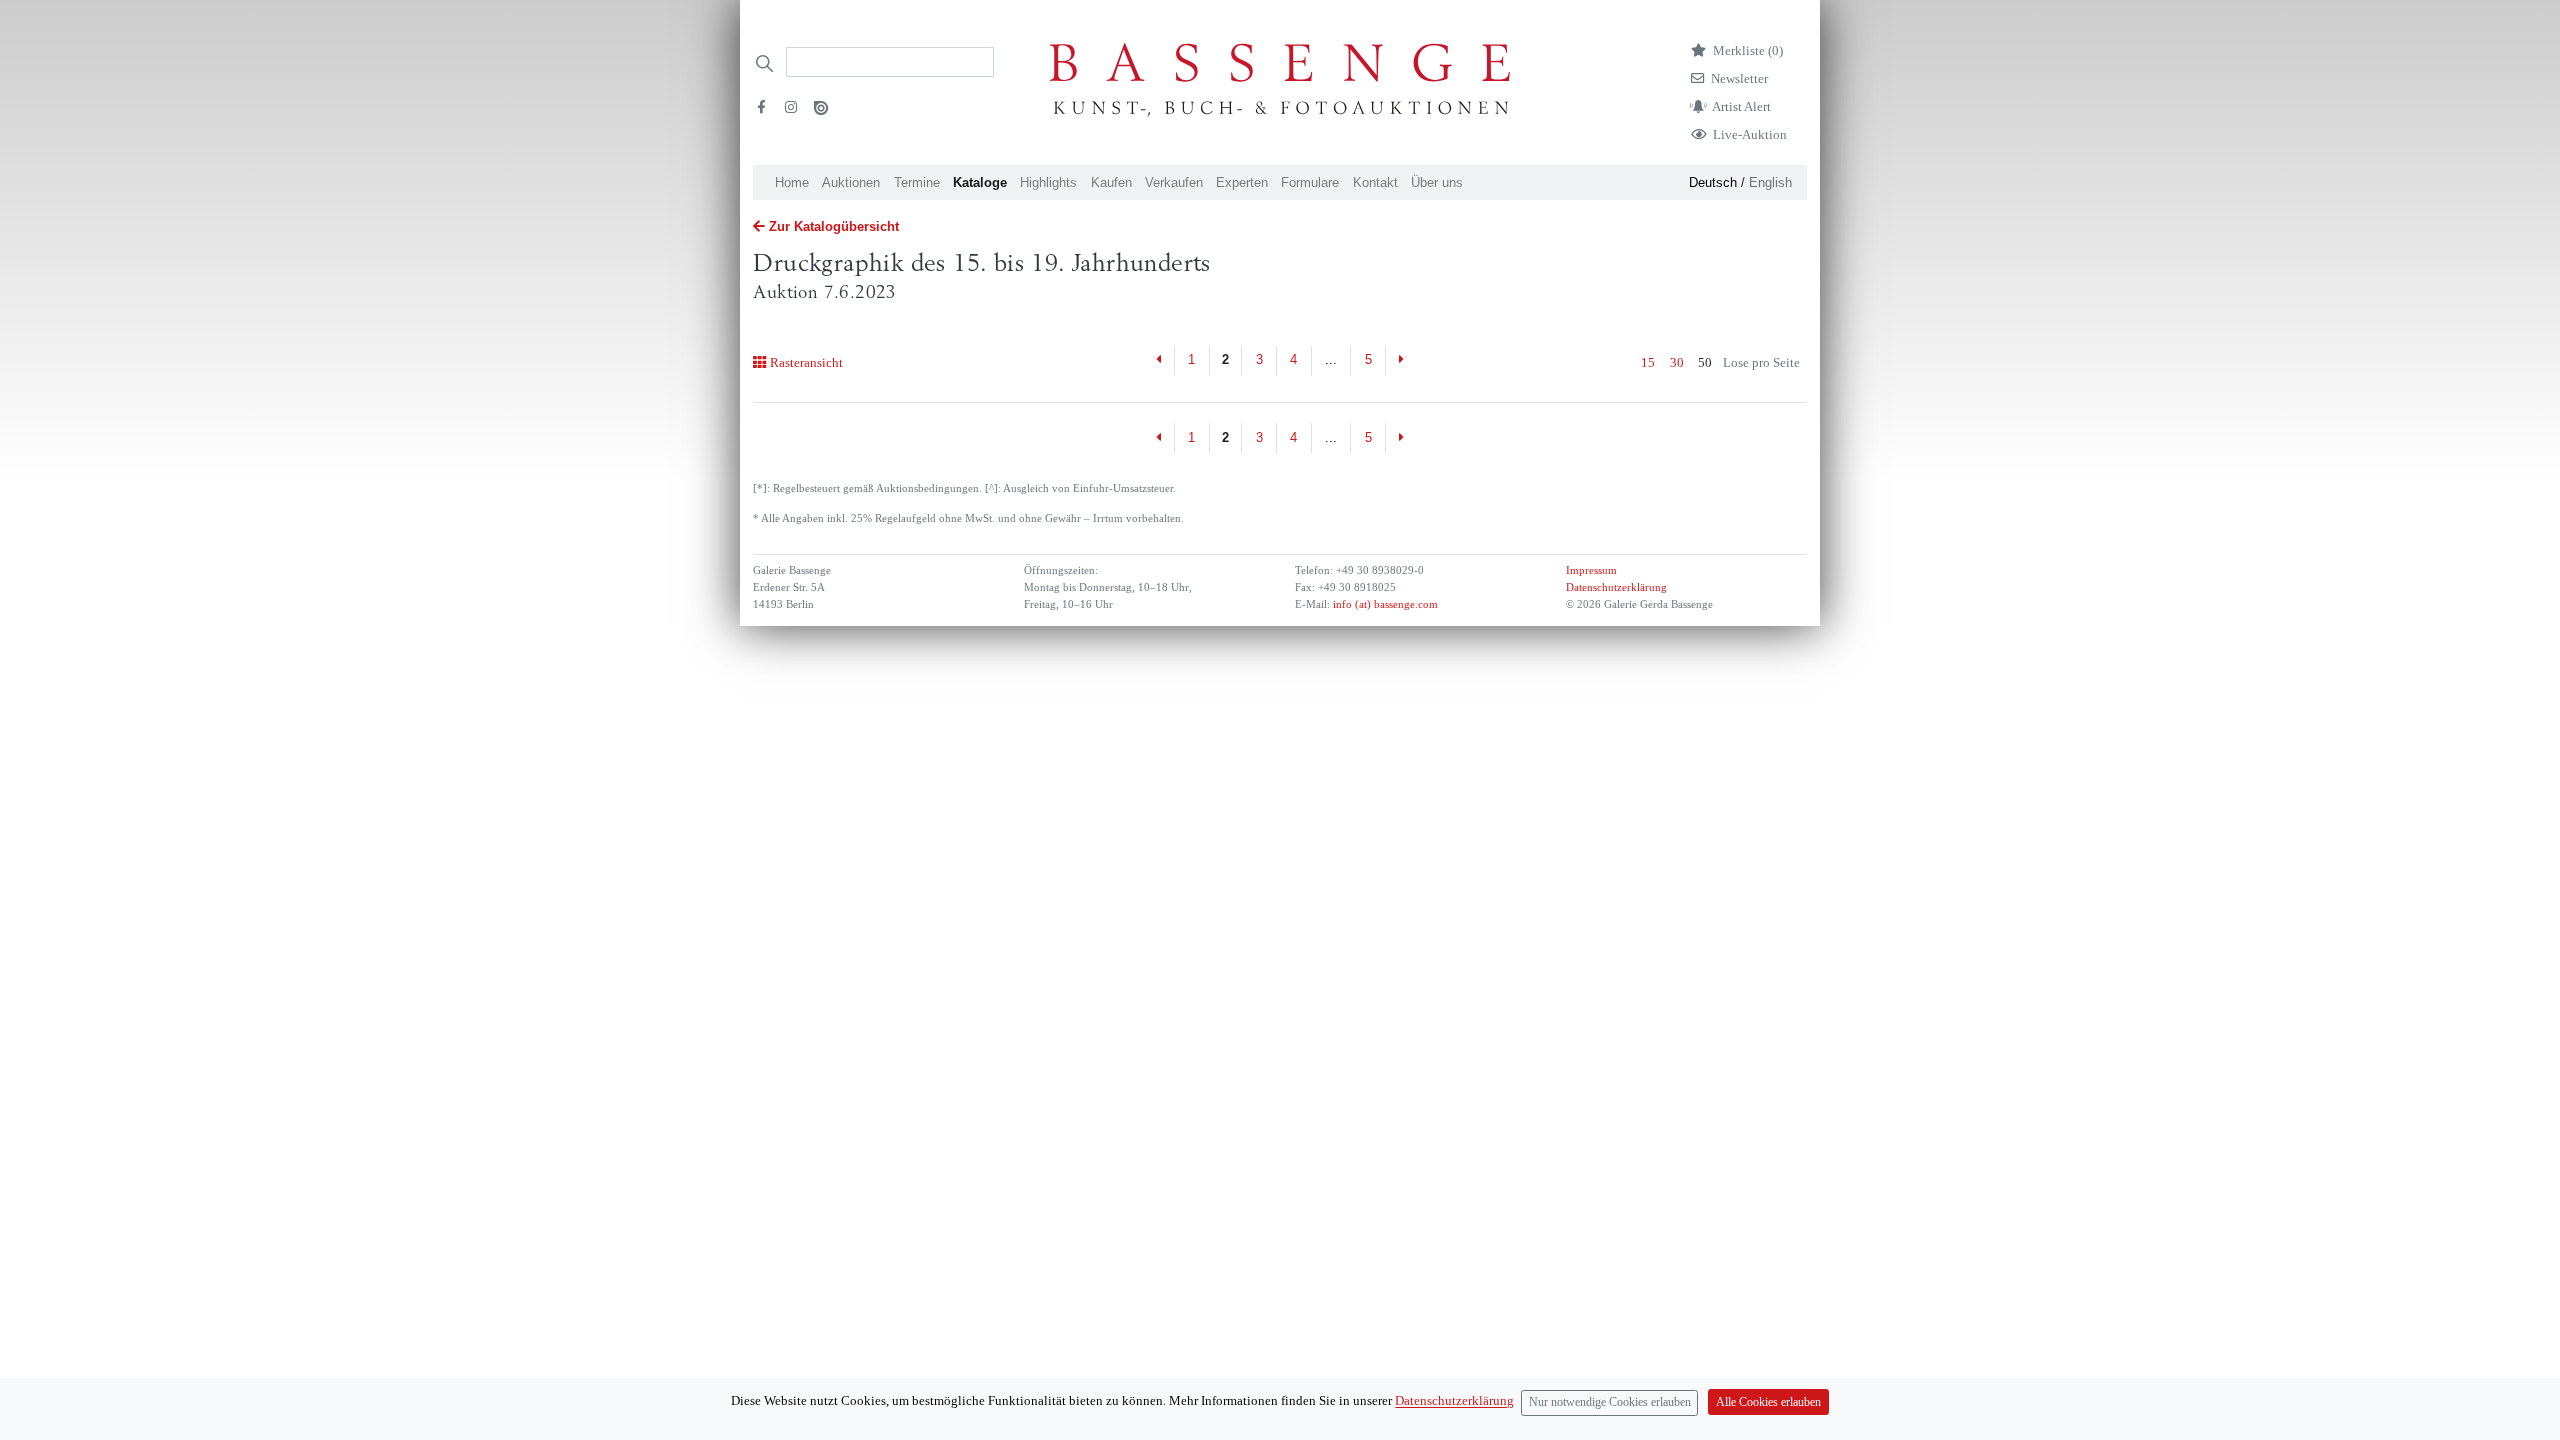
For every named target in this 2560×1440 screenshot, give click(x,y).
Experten (1242, 182)
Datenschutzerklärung (1616, 587)
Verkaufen (1174, 182)
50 (1705, 362)
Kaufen (1111, 182)
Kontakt (1375, 182)
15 (1648, 362)
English (1770, 182)
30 (1677, 362)
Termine (917, 182)
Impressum (1591, 570)
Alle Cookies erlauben (1768, 1402)
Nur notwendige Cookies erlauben (1610, 1402)
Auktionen (851, 182)
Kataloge (980, 182)
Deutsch (1713, 182)
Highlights (1048, 182)
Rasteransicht (806, 362)
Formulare (1310, 182)
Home (792, 182)
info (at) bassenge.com (1384, 604)
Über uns (1437, 182)
